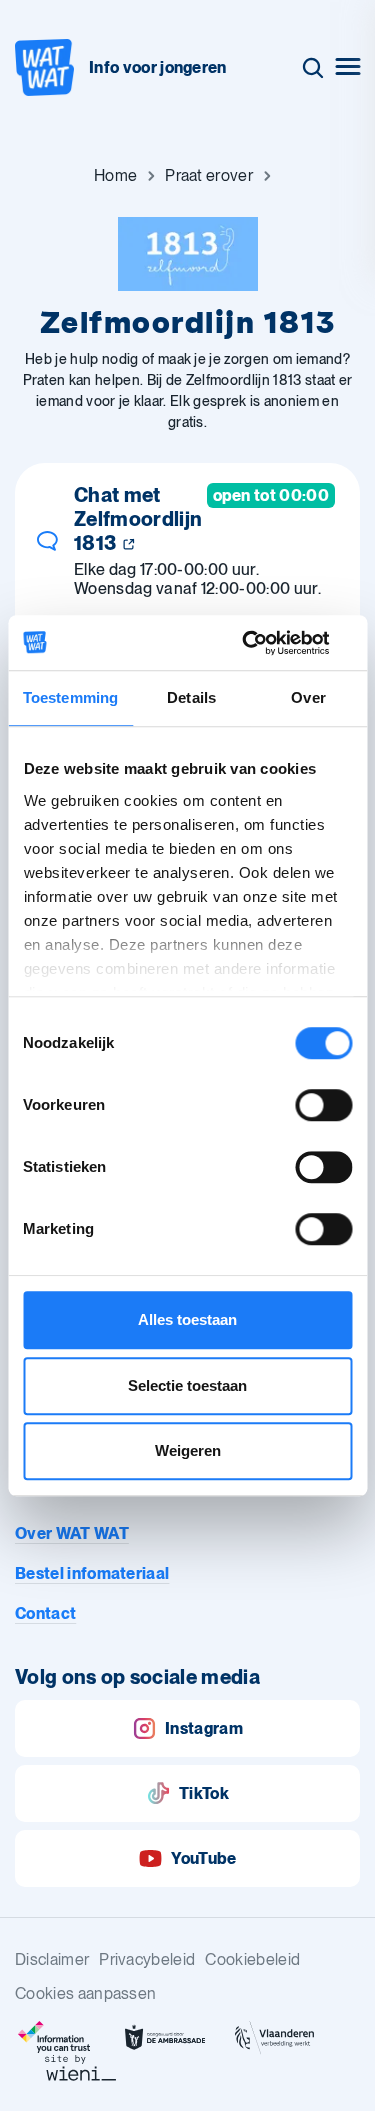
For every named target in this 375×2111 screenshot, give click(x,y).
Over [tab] (308, 697)
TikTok (204, 1793)
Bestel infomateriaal (92, 1573)
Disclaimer (52, 1959)
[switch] (323, 1105)
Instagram (204, 1728)
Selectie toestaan (187, 1385)
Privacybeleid (147, 1959)
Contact (45, 1613)
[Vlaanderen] (275, 2038)
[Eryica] (55, 2038)
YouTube (203, 1858)
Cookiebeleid (252, 1959)
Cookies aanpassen (85, 1993)
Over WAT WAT (72, 1533)
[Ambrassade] (165, 2038)
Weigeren (188, 1450)
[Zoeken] (313, 68)
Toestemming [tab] (70, 697)
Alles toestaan (187, 1319)
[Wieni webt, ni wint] (81, 2068)
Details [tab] (191, 697)
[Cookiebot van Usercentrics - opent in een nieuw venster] (267, 643)
